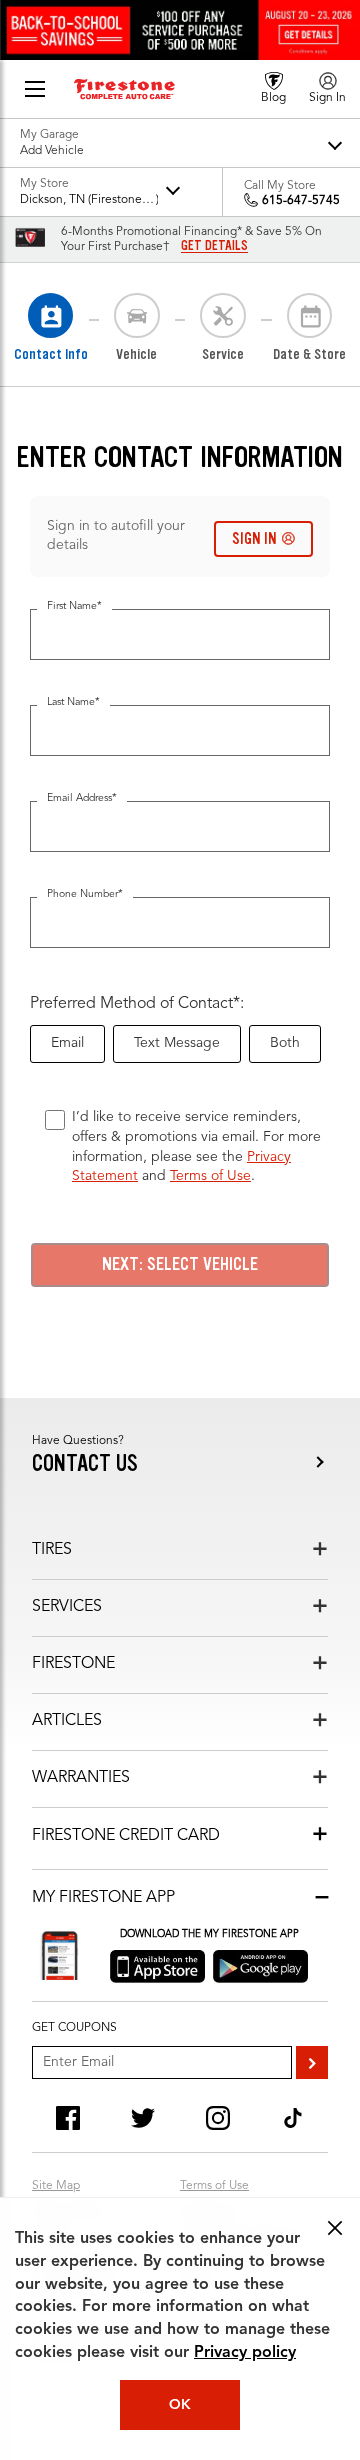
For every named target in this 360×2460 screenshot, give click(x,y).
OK (180, 2405)
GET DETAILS (214, 246)
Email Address (82, 798)
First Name (74, 606)
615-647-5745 (301, 201)
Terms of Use (210, 1176)
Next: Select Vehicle (180, 1264)
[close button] (335, 2228)
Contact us (85, 1463)
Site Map (56, 2186)
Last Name (73, 702)
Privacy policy (245, 2353)
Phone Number (85, 894)
